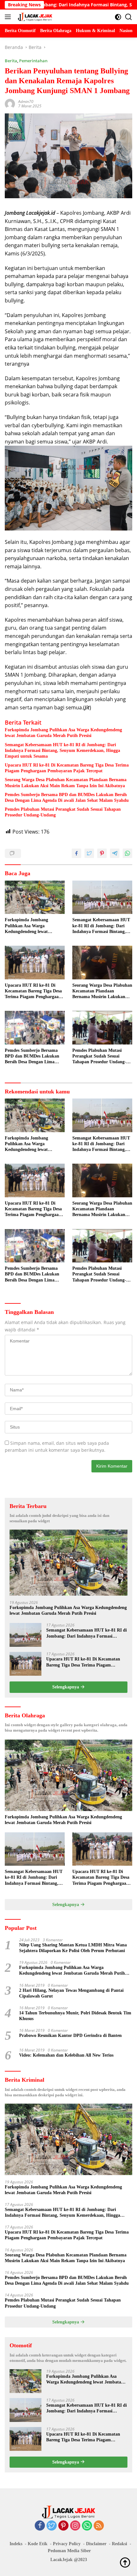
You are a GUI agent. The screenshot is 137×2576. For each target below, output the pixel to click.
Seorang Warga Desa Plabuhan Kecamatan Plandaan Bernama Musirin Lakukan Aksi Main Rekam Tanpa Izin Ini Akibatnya (66, 783)
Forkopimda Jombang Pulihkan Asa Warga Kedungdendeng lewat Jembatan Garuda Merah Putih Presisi (63, 733)
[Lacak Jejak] (34, 17)
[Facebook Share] (76, 853)
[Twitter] (52, 2526)
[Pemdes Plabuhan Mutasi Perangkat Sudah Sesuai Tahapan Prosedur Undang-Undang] (102, 1028)
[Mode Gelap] (118, 17)
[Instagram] (75, 2526)
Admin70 (26, 101)
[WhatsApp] (87, 2526)
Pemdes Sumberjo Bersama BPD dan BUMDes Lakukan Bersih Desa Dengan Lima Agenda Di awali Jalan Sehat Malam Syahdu (67, 798)
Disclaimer (96, 2544)
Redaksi (119, 2544)
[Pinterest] (63, 2526)
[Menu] (9, 17)
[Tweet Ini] (89, 853)
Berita (11, 61)
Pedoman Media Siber (69, 2551)
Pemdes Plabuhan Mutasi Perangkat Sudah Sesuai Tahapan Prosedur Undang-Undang (63, 812)
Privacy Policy (67, 2544)
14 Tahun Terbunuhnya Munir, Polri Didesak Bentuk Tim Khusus (75, 2016)
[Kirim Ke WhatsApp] (127, 853)
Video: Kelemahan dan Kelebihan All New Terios (66, 2055)
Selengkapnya (66, 1687)
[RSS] (99, 2526)
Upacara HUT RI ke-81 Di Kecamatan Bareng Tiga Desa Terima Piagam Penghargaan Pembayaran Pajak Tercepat (67, 768)
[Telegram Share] (115, 853)
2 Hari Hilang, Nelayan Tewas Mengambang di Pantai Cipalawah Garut (71, 1993)
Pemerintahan (33, 61)
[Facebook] (40, 2526)
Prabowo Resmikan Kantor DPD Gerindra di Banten (70, 2035)
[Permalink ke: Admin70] (10, 103)
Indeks (16, 2544)
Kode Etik (38, 2544)
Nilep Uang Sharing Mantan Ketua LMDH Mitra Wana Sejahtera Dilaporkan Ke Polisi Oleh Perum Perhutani (73, 1948)
